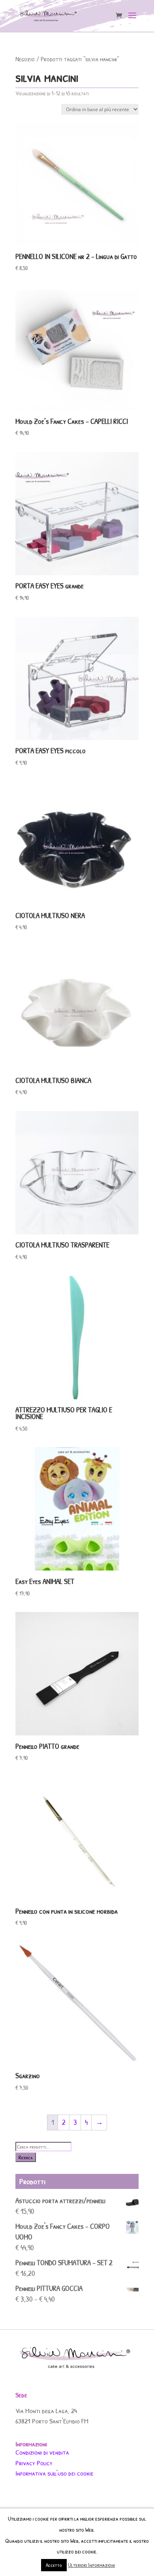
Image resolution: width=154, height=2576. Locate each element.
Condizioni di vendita (42, 2452)
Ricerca (26, 2157)
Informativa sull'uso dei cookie (54, 2473)
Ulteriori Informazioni (91, 2565)
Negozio (25, 59)
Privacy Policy (34, 2463)
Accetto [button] (54, 2565)
